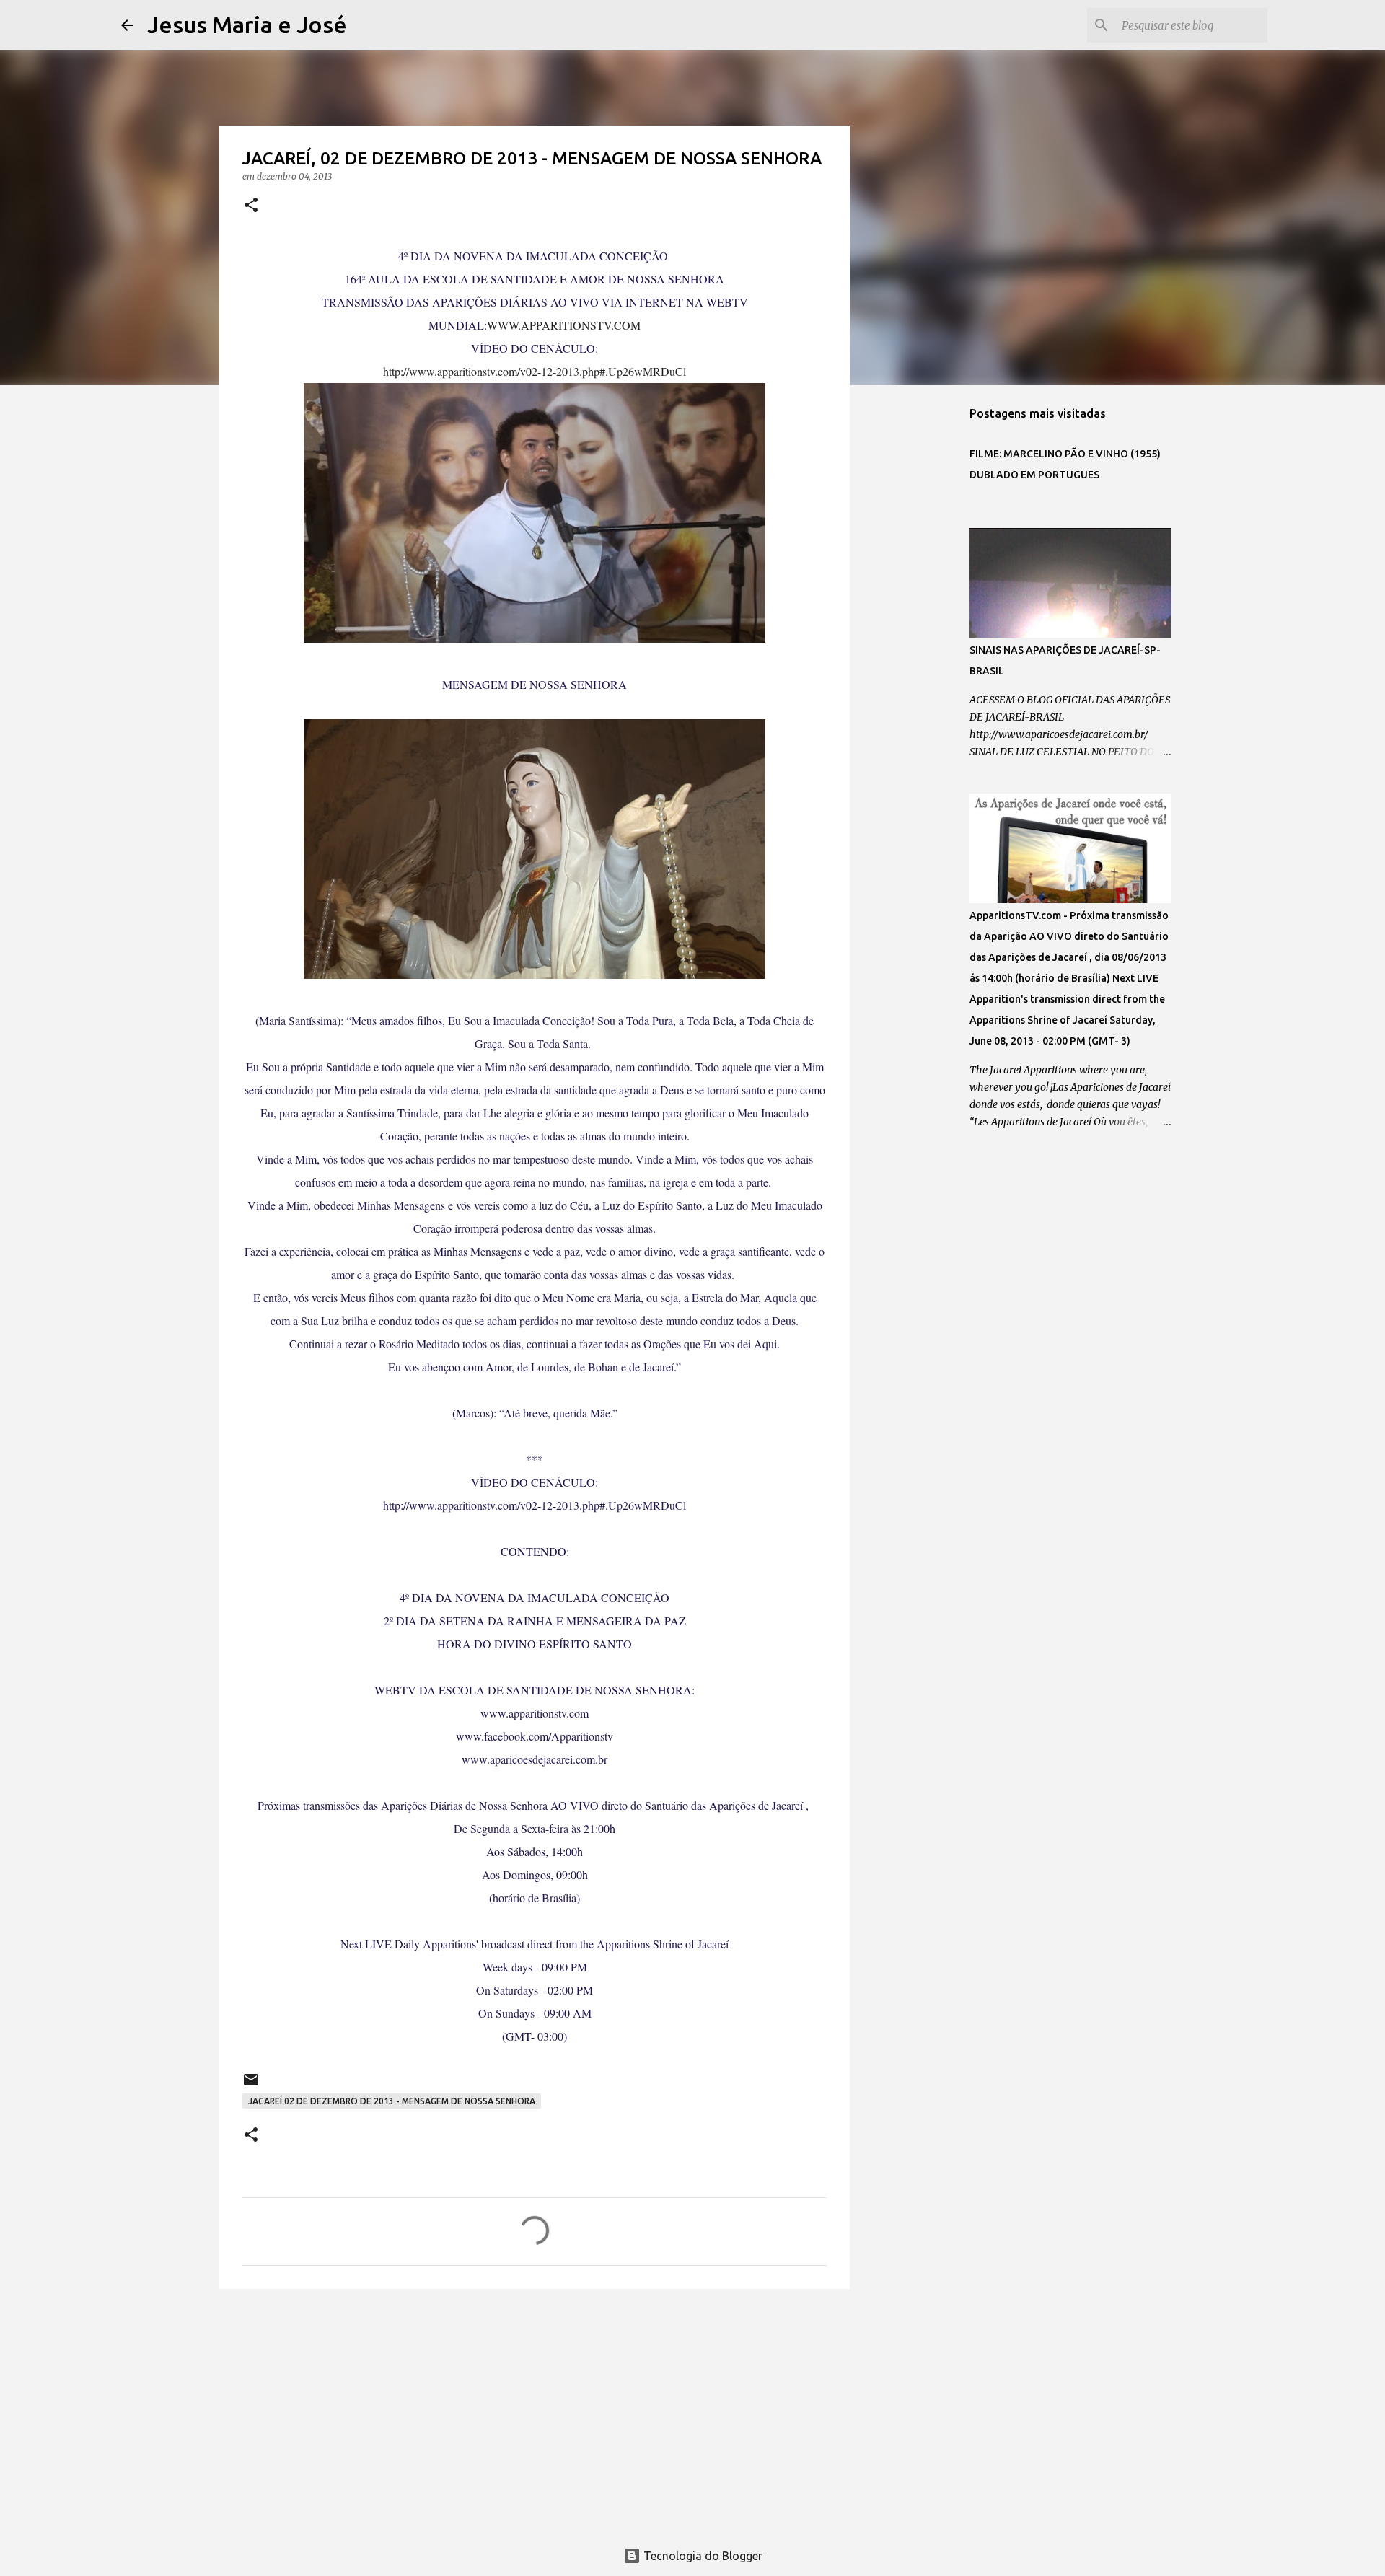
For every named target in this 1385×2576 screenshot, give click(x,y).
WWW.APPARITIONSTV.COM (564, 325)
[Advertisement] (535, 2412)
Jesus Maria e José (247, 25)
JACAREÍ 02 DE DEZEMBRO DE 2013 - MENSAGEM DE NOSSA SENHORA (392, 2101)
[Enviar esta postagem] (251, 2085)
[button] (251, 206)
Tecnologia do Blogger (702, 2556)
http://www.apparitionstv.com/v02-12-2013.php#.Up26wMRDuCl (535, 371)
